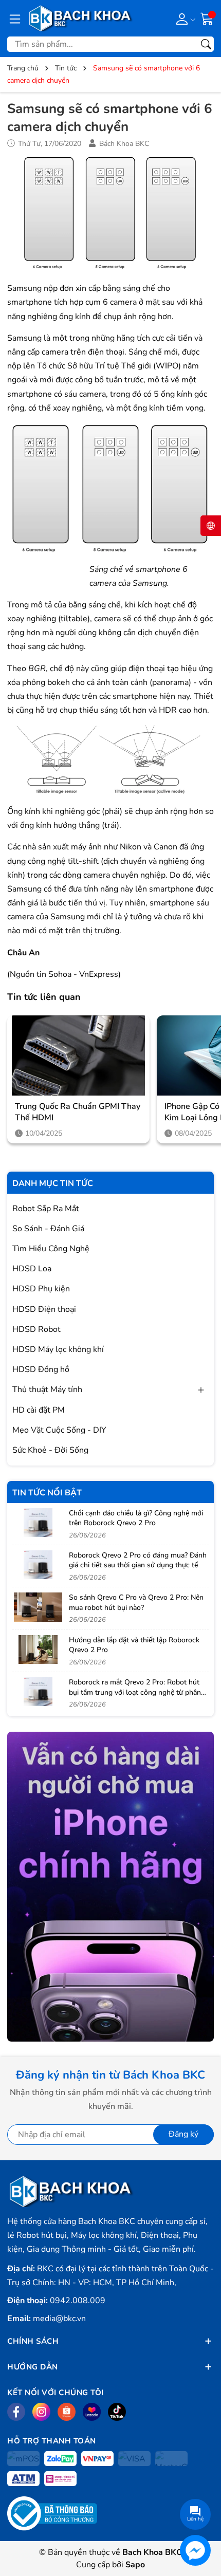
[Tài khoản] (184, 18)
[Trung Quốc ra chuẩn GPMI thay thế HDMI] (78, 1055)
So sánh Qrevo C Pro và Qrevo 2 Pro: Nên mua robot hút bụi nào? (136, 1602)
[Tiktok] (117, 2412)
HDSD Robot (36, 1329)
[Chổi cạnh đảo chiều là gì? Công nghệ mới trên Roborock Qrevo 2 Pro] (38, 1523)
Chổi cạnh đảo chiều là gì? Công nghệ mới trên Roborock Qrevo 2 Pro (136, 1518)
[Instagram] (41, 2412)
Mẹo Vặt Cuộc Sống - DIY (59, 1430)
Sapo (135, 2565)
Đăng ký (183, 2134)
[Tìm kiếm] (206, 44)
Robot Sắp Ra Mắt (46, 1209)
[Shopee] (67, 2412)
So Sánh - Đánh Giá (48, 1229)
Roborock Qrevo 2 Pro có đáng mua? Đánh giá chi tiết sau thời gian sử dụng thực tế (138, 1560)
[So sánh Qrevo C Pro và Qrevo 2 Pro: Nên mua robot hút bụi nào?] (38, 1607)
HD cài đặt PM (39, 1410)
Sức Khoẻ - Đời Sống (50, 1450)
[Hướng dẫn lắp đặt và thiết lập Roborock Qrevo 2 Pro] (38, 1650)
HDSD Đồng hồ (41, 1369)
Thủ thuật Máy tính (47, 1389)
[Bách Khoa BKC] (81, 18)
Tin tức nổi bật (47, 1493)
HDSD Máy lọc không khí (58, 1349)
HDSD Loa (32, 1269)
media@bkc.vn (59, 2319)
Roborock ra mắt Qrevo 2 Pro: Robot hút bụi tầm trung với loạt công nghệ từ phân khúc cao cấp (135, 1692)
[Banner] (110, 1887)
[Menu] (15, 18)
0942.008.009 (78, 2301)
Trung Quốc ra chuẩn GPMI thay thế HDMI (78, 1112)
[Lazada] (92, 2412)
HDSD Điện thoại (44, 1309)
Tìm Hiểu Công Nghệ (51, 1249)
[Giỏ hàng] (207, 18)
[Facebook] (16, 2412)
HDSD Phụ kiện (41, 1289)
